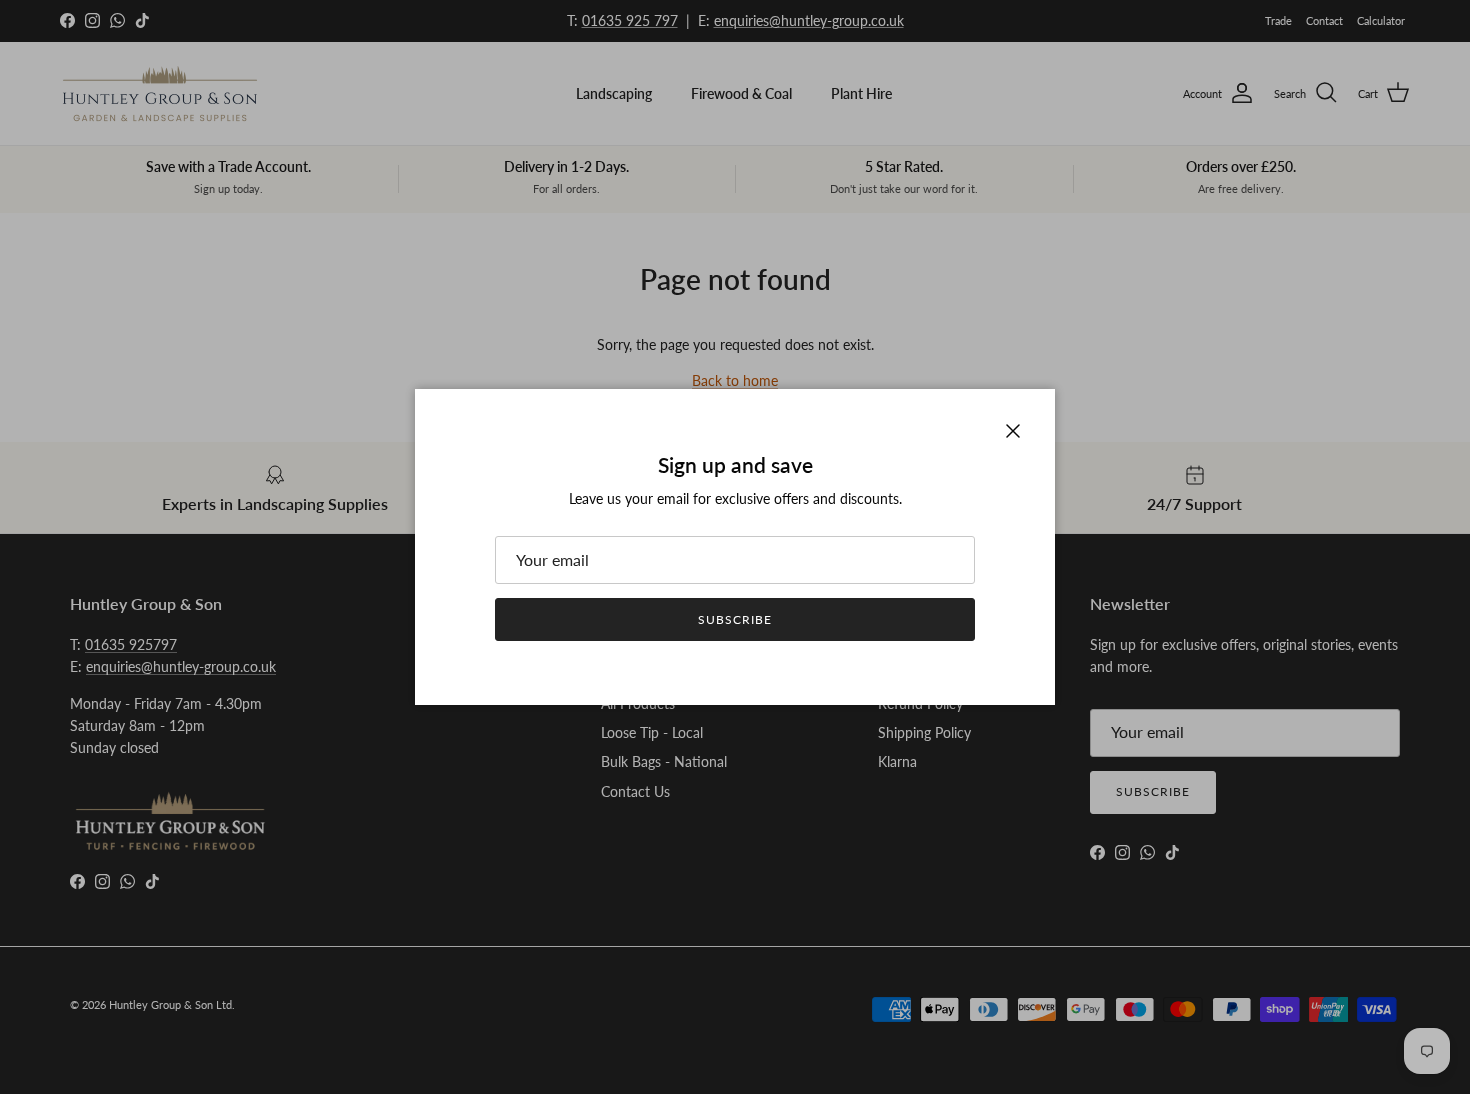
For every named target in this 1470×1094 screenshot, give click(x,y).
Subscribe (735, 619)
